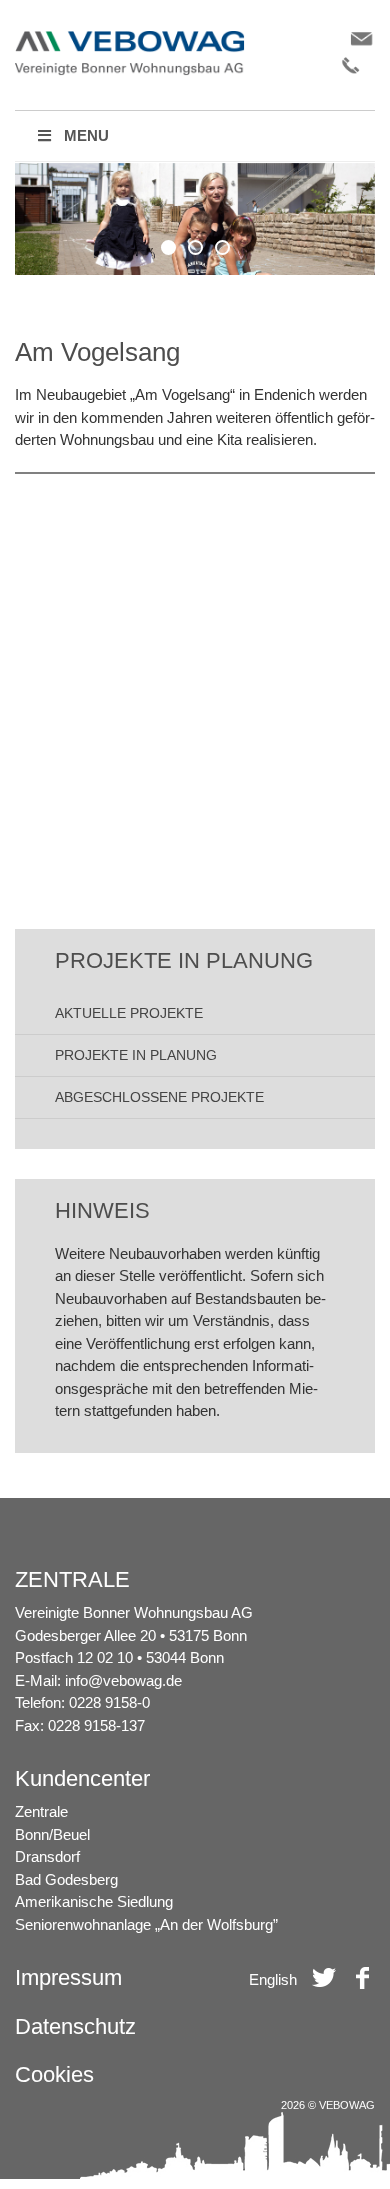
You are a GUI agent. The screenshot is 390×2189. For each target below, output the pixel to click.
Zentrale (41, 1811)
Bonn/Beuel (52, 1834)
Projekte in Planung (136, 1055)
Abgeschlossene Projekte (159, 1097)
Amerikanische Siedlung (94, 1901)
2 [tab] (195, 247)
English (273, 1979)
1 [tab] (168, 247)
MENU (86, 135)
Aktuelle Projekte (129, 1013)
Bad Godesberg (66, 1879)
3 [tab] (222, 247)
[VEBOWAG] (130, 36)
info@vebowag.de (123, 1680)
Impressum (68, 1977)
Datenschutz (75, 2026)
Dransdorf (47, 1856)
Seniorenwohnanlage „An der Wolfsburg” (146, 1924)
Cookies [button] (54, 2074)
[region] (195, 219)
